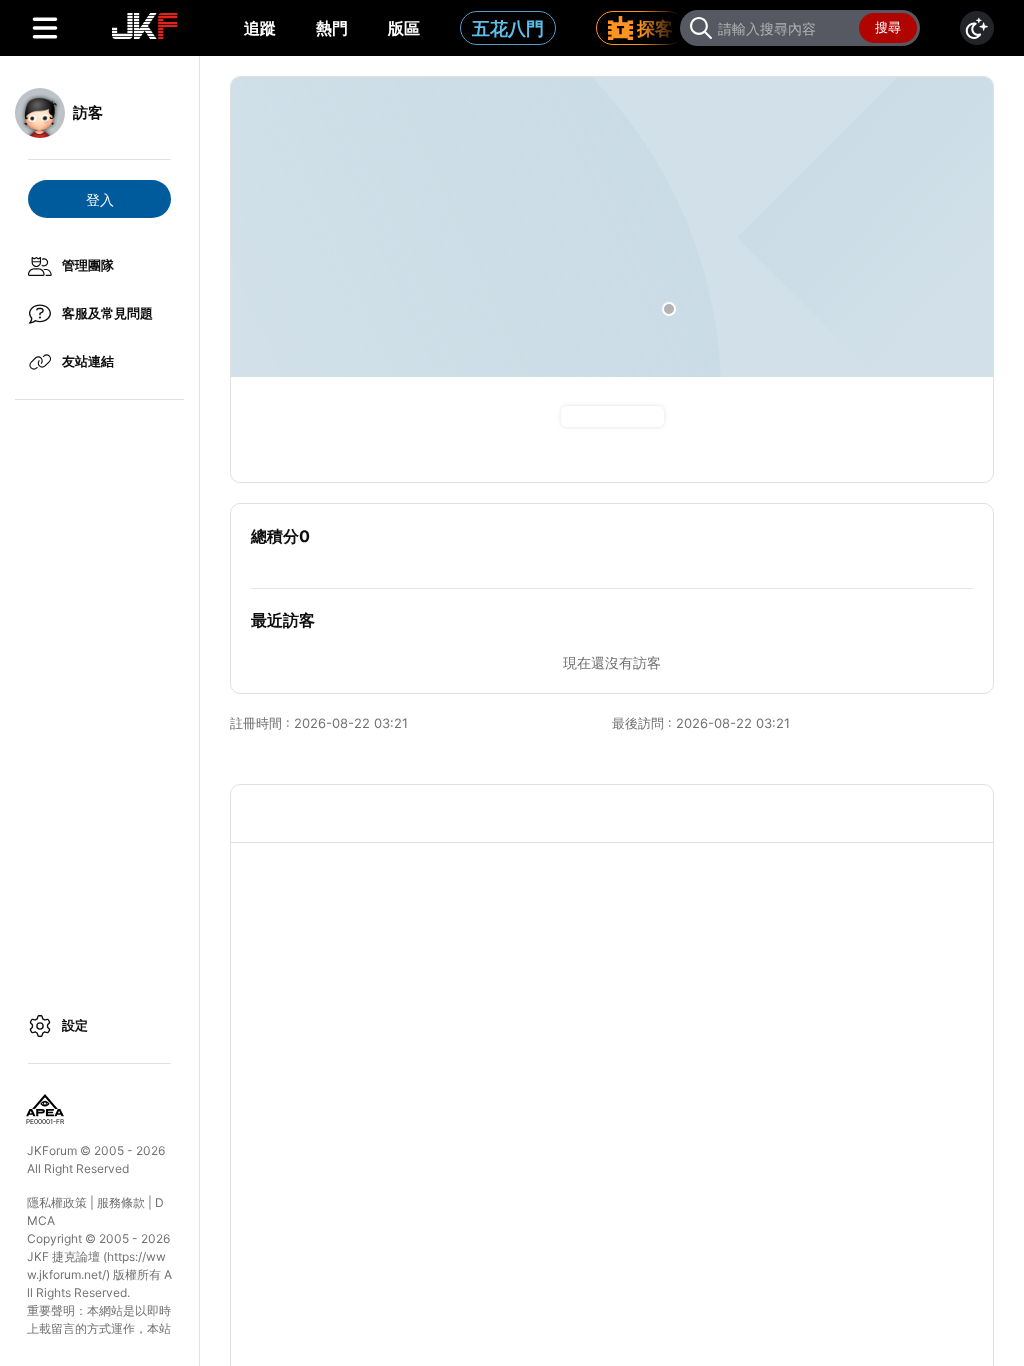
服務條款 (121, 1202)
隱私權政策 (57, 1202)
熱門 (332, 28)
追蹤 (260, 28)
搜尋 (888, 27)
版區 (404, 28)
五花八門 (508, 28)
